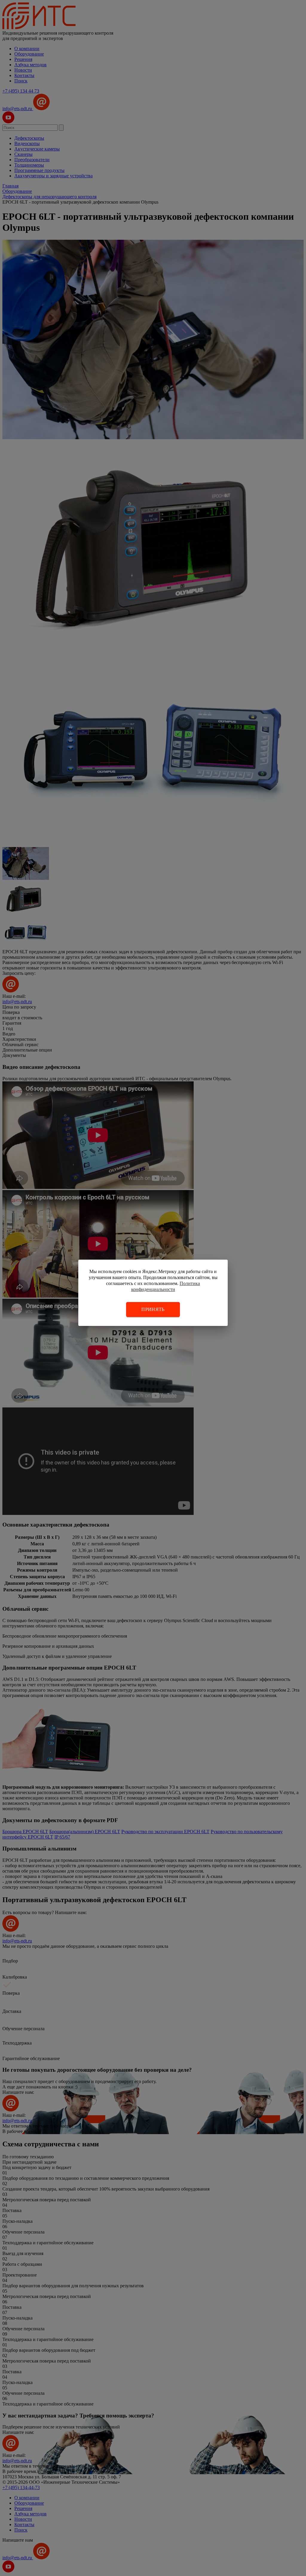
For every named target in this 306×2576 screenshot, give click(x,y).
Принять (153, 1309)
